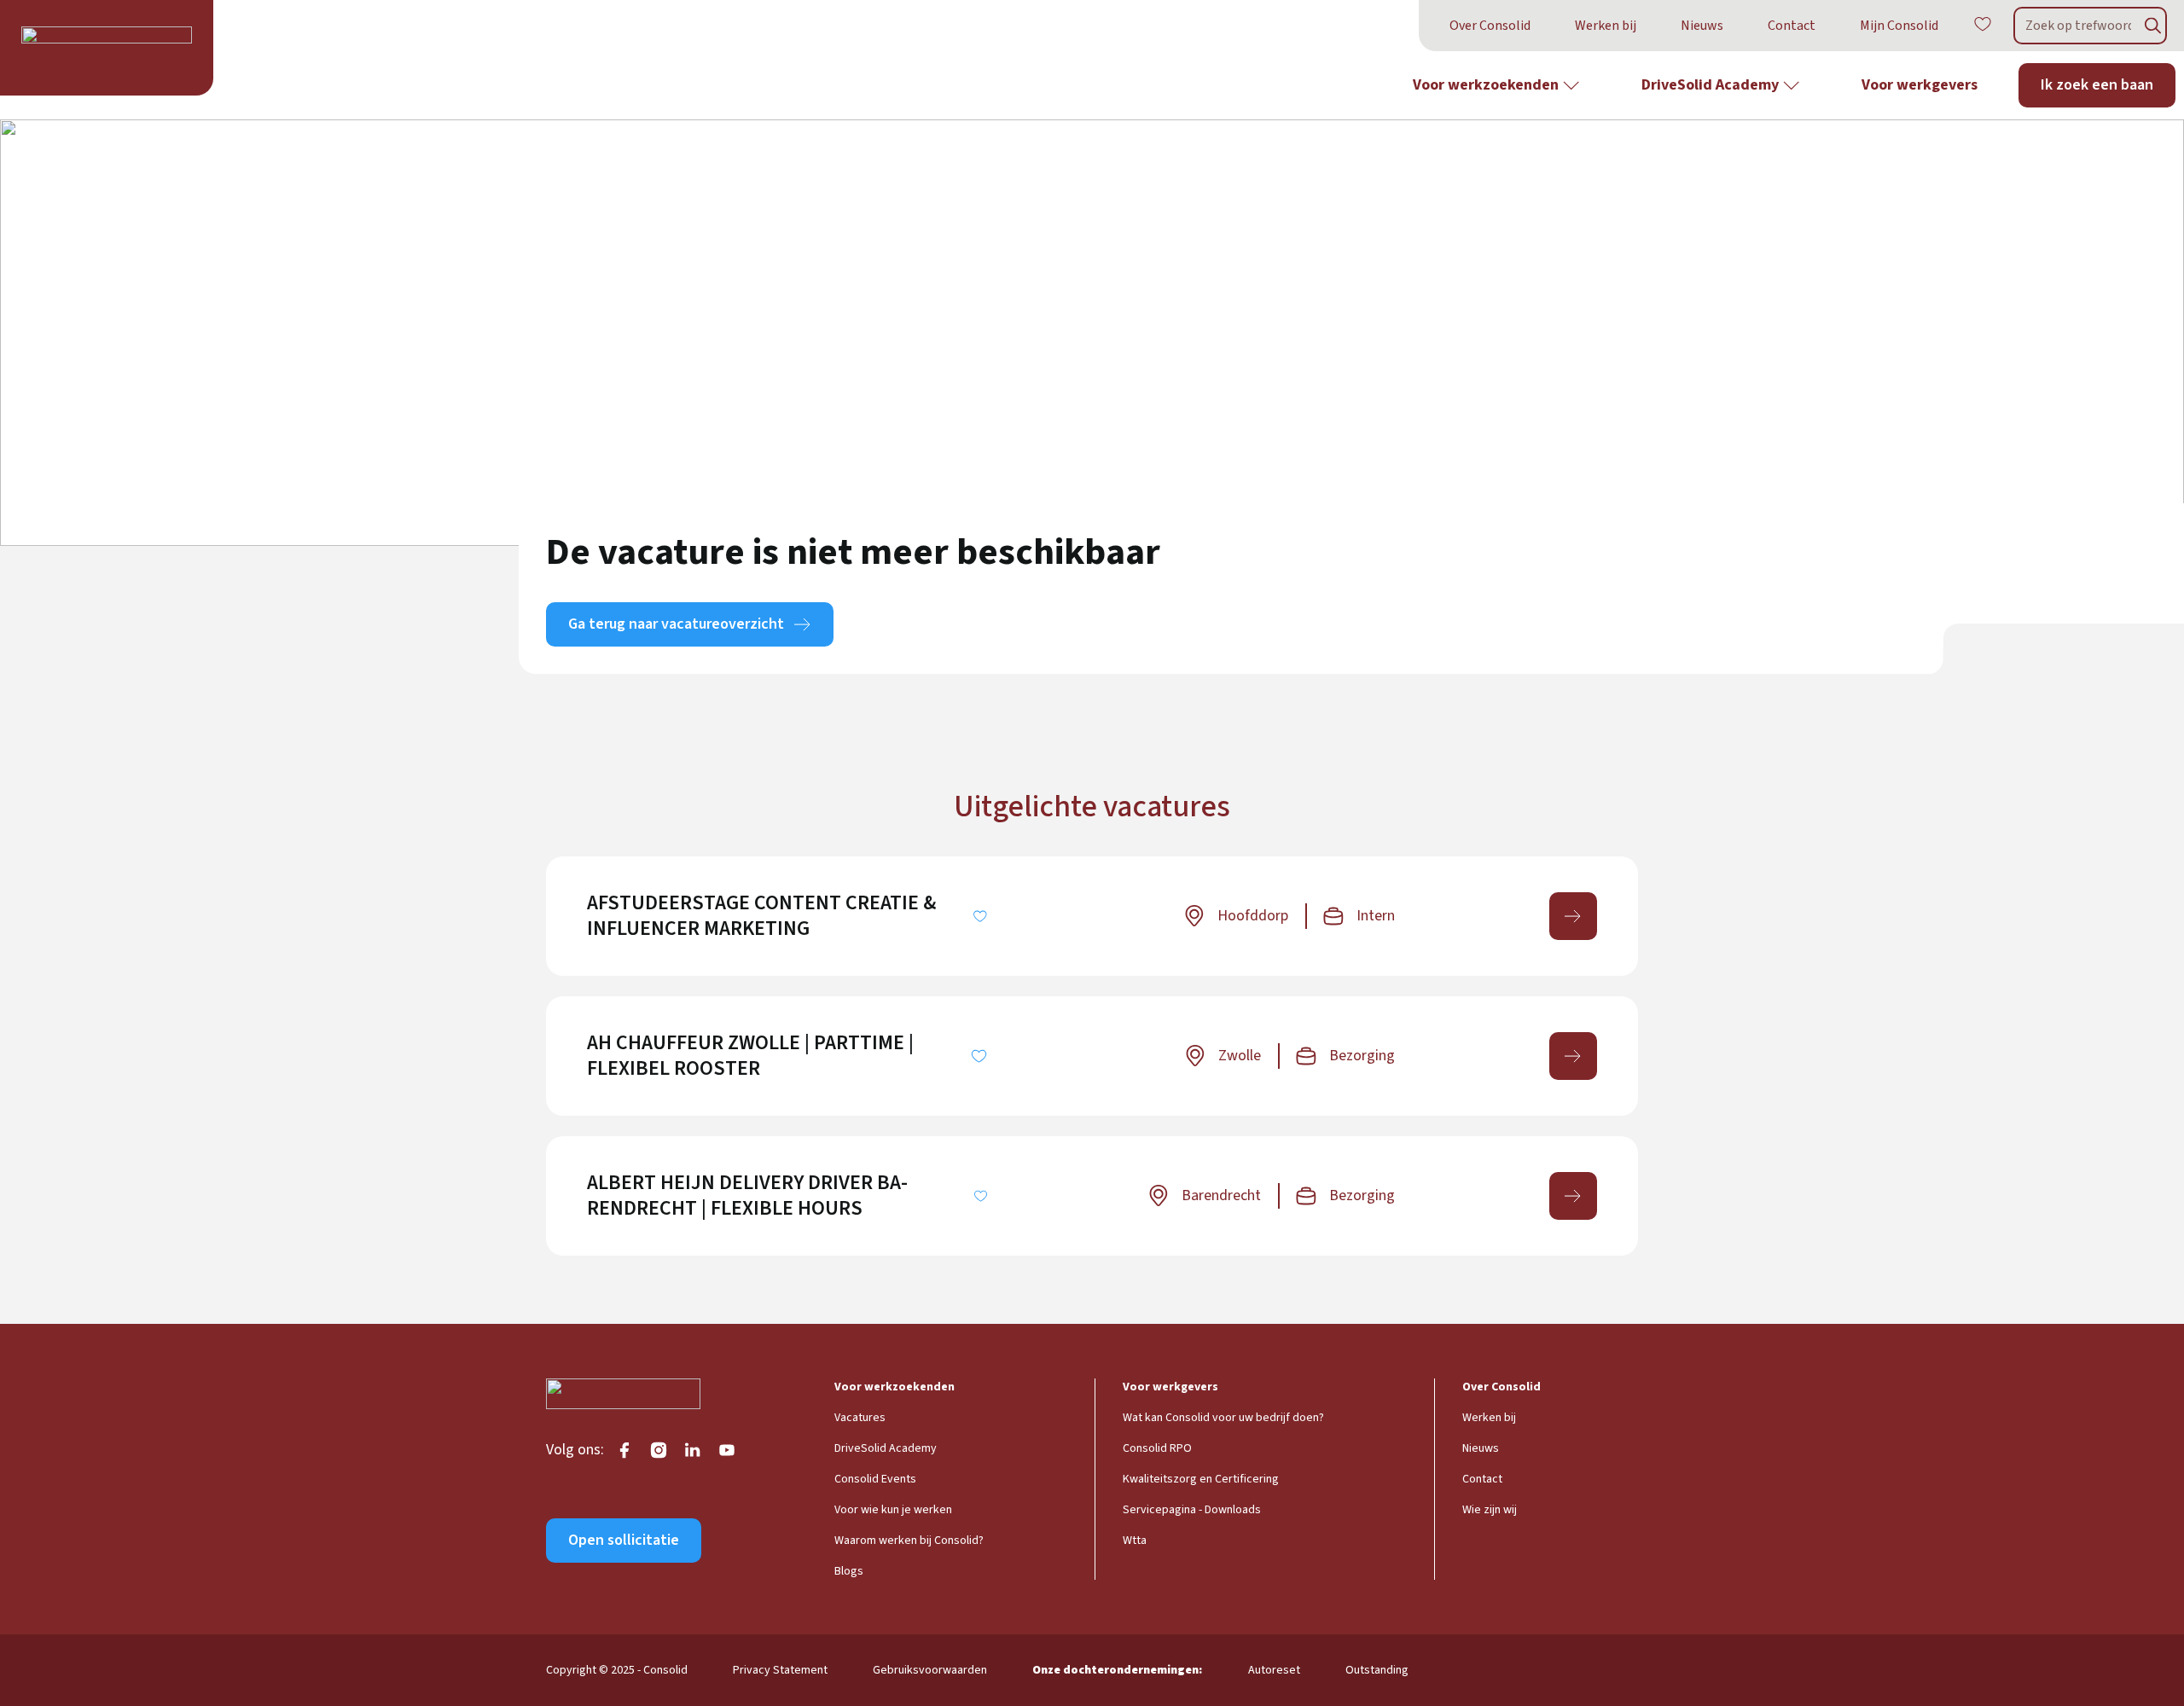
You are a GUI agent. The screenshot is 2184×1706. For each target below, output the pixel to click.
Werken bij (1606, 26)
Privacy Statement (780, 1670)
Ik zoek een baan (2097, 85)
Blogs (849, 1571)
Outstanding (1377, 1670)
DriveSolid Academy (1710, 85)
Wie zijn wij (1490, 1510)
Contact (1792, 26)
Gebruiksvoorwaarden (930, 1670)
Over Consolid (1490, 26)
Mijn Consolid (1899, 26)
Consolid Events (875, 1479)
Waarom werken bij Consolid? (909, 1541)
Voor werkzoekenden (1486, 85)
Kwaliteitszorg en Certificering (1201, 1479)
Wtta (1135, 1541)
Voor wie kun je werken (893, 1510)
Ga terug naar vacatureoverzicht (676, 624)
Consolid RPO (1157, 1448)
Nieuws (1702, 26)
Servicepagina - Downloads (1192, 1510)
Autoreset (1274, 1670)
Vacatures (860, 1418)
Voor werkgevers (1920, 85)
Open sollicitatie (624, 1540)
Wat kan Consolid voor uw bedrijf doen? (1223, 1418)
